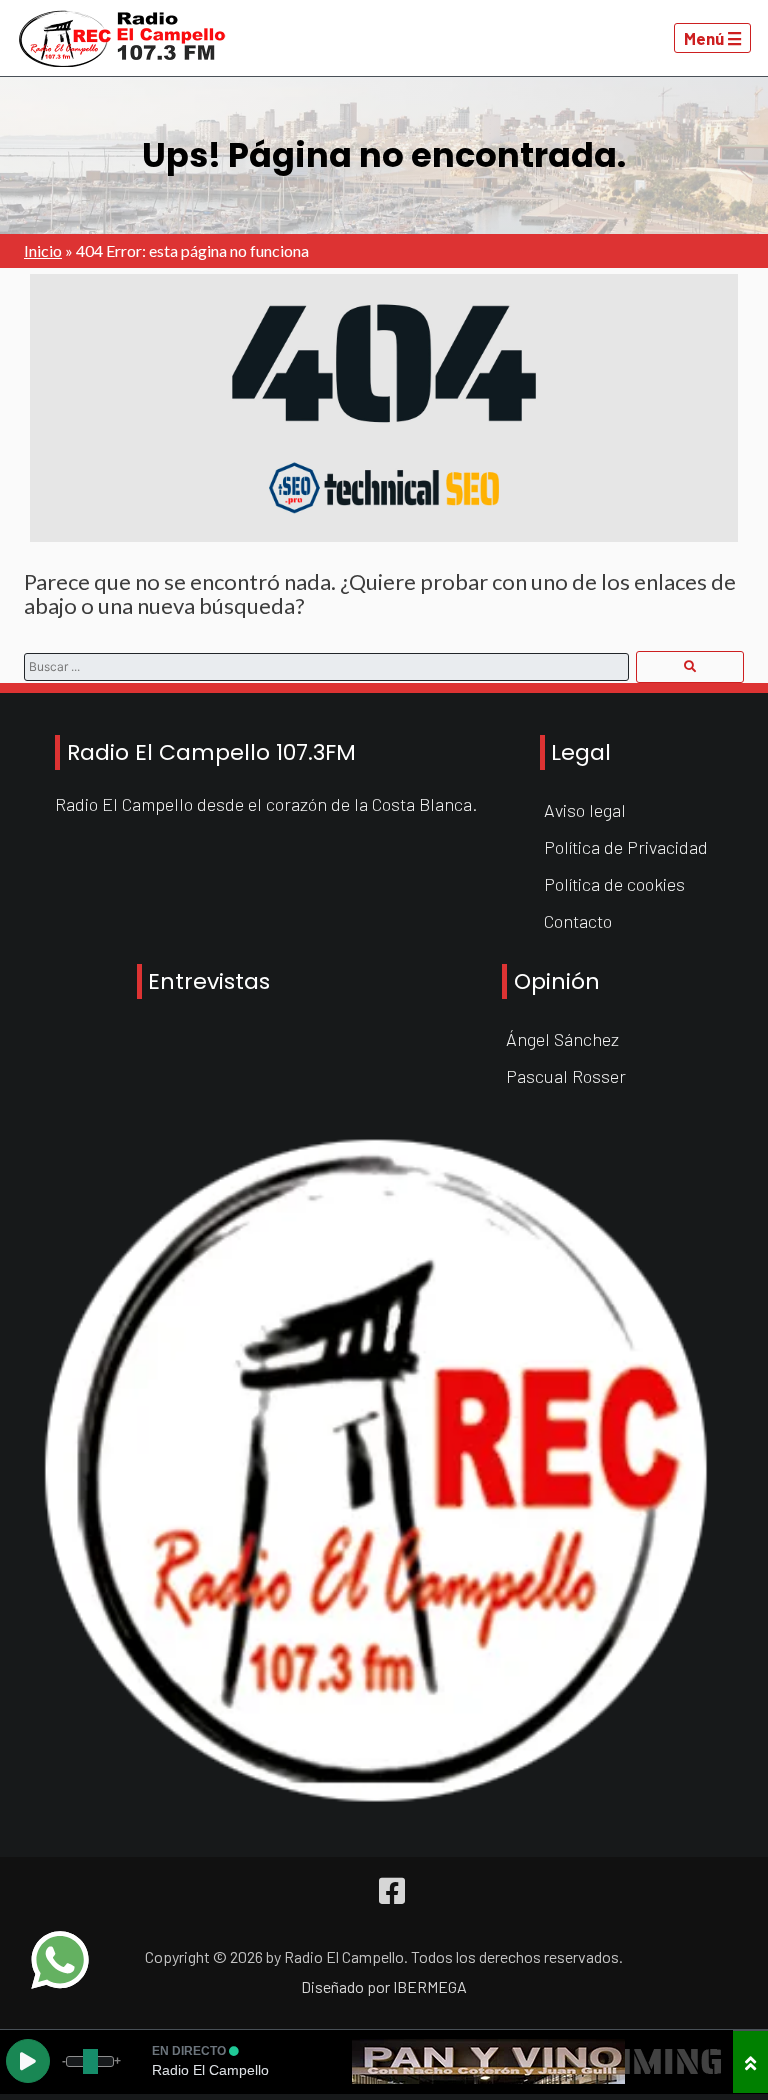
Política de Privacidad (626, 847)
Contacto (578, 921)
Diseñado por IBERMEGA (384, 1986)
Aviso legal (585, 810)
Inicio (43, 250)
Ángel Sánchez (562, 1039)
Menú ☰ (713, 38)
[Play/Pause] (28, 2061)
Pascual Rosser (566, 1076)
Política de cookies (614, 884)
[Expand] (750, 2061)
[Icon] (392, 1891)
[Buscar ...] (690, 666)
